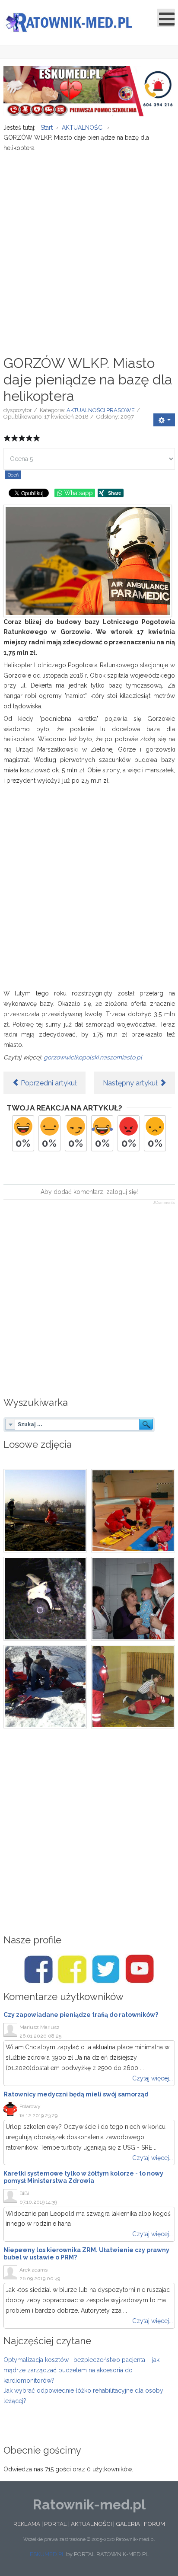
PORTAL (56, 2524)
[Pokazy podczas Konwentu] (133, 1511)
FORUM (154, 2524)
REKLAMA (27, 2524)
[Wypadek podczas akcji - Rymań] (45, 1511)
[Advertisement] (89, 249)
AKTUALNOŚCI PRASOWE (101, 410)
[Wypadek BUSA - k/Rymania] (45, 1599)
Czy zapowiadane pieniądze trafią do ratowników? (81, 2015)
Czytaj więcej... (153, 2078)
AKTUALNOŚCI (91, 2524)
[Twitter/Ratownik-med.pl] (106, 1969)
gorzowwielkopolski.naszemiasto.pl (93, 1057)
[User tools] (164, 420)
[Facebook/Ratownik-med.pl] (38, 1969)
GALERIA (128, 2524)
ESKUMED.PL (47, 2554)
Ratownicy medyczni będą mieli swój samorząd (76, 2094)
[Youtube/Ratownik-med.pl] (140, 1969)
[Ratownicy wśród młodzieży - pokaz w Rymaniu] (133, 1687)
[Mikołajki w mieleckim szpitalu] (133, 1599)
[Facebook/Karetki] (72, 1969)
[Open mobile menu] (166, 18)
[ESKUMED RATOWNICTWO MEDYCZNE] (89, 90)
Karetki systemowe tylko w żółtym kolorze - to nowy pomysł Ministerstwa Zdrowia (83, 2177)
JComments (164, 1203)
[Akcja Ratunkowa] (45, 1687)
